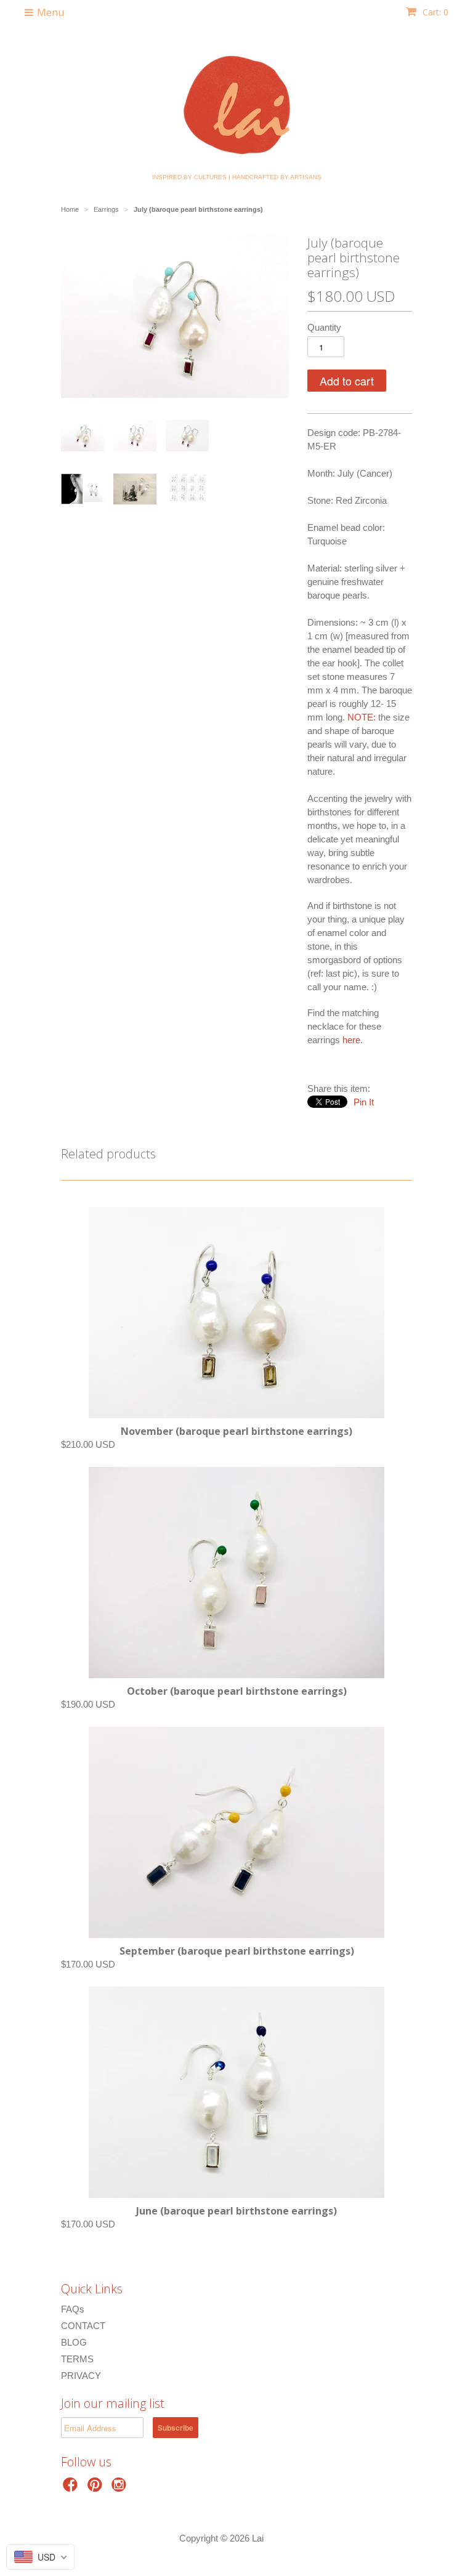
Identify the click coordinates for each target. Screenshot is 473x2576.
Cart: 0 (434, 12)
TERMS (77, 2359)
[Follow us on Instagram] (121, 2488)
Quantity (324, 327)
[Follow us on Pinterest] (97, 2488)
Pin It (364, 1102)
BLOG (74, 2342)
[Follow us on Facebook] (72, 2488)
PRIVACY (81, 2376)
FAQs (73, 2309)
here (351, 1040)
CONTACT (83, 2326)
